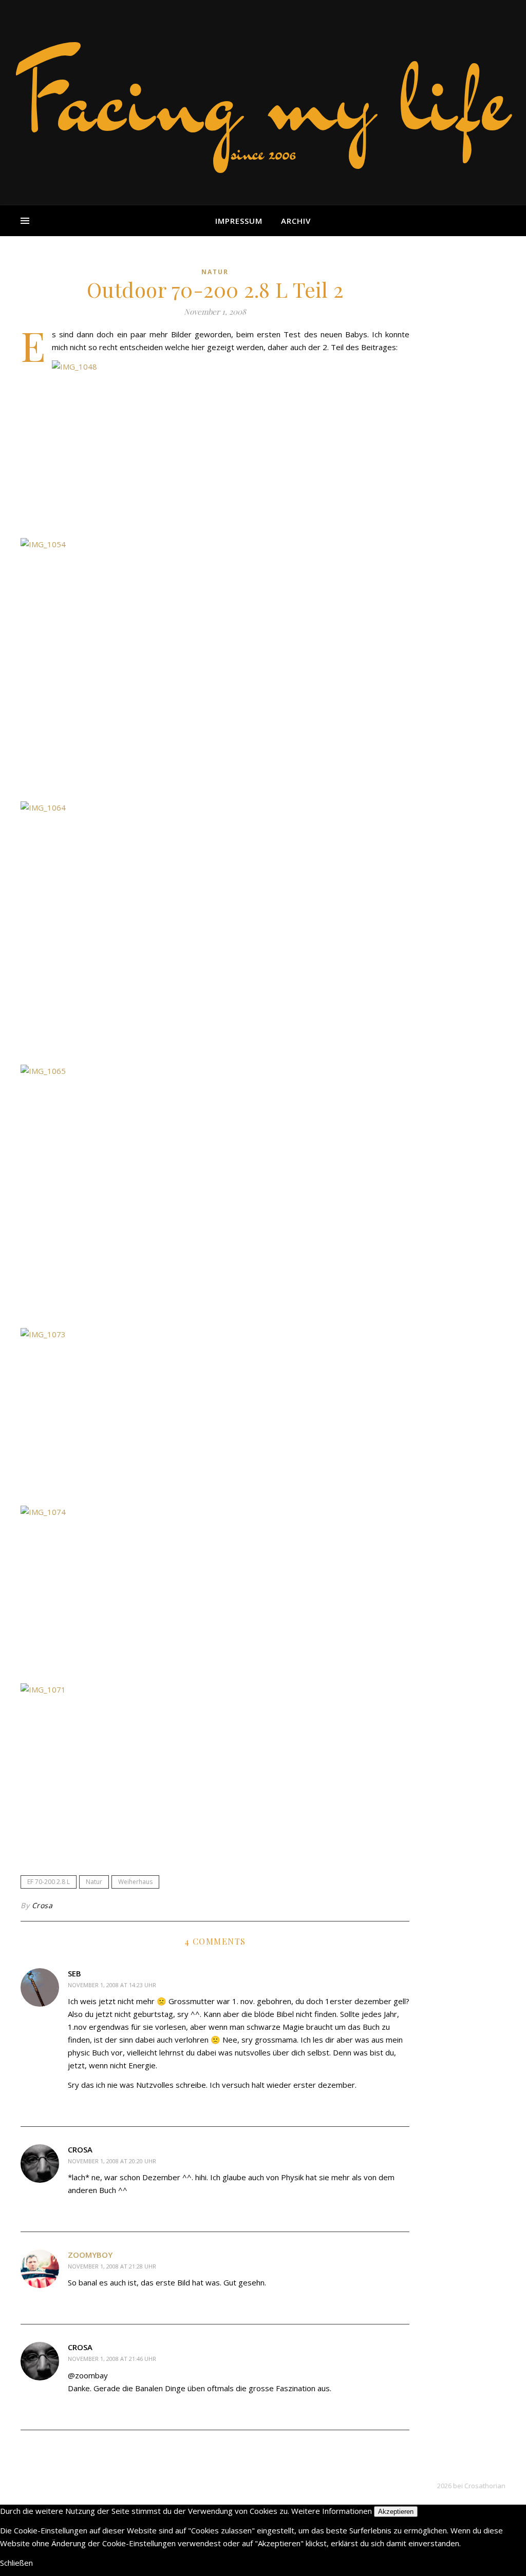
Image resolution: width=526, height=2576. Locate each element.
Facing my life (263, 98)
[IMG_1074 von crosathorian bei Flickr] (215, 1591)
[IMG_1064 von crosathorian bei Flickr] (215, 930)
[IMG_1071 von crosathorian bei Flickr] (215, 1769)
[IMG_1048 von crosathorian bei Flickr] (215, 446)
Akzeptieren (396, 2512)
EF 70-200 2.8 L (49, 1882)
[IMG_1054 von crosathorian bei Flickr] (215, 666)
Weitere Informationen (332, 2511)
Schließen (16, 2563)
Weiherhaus (135, 1882)
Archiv (296, 221)
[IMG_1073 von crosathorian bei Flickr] (215, 1414)
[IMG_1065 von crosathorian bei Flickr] (215, 1193)
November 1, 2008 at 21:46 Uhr (112, 2359)
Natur (215, 272)
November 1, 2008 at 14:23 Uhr (112, 1985)
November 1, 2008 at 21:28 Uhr (112, 2266)
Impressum (239, 221)
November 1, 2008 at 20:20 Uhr (112, 2161)
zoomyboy (90, 2255)
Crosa (42, 1905)
